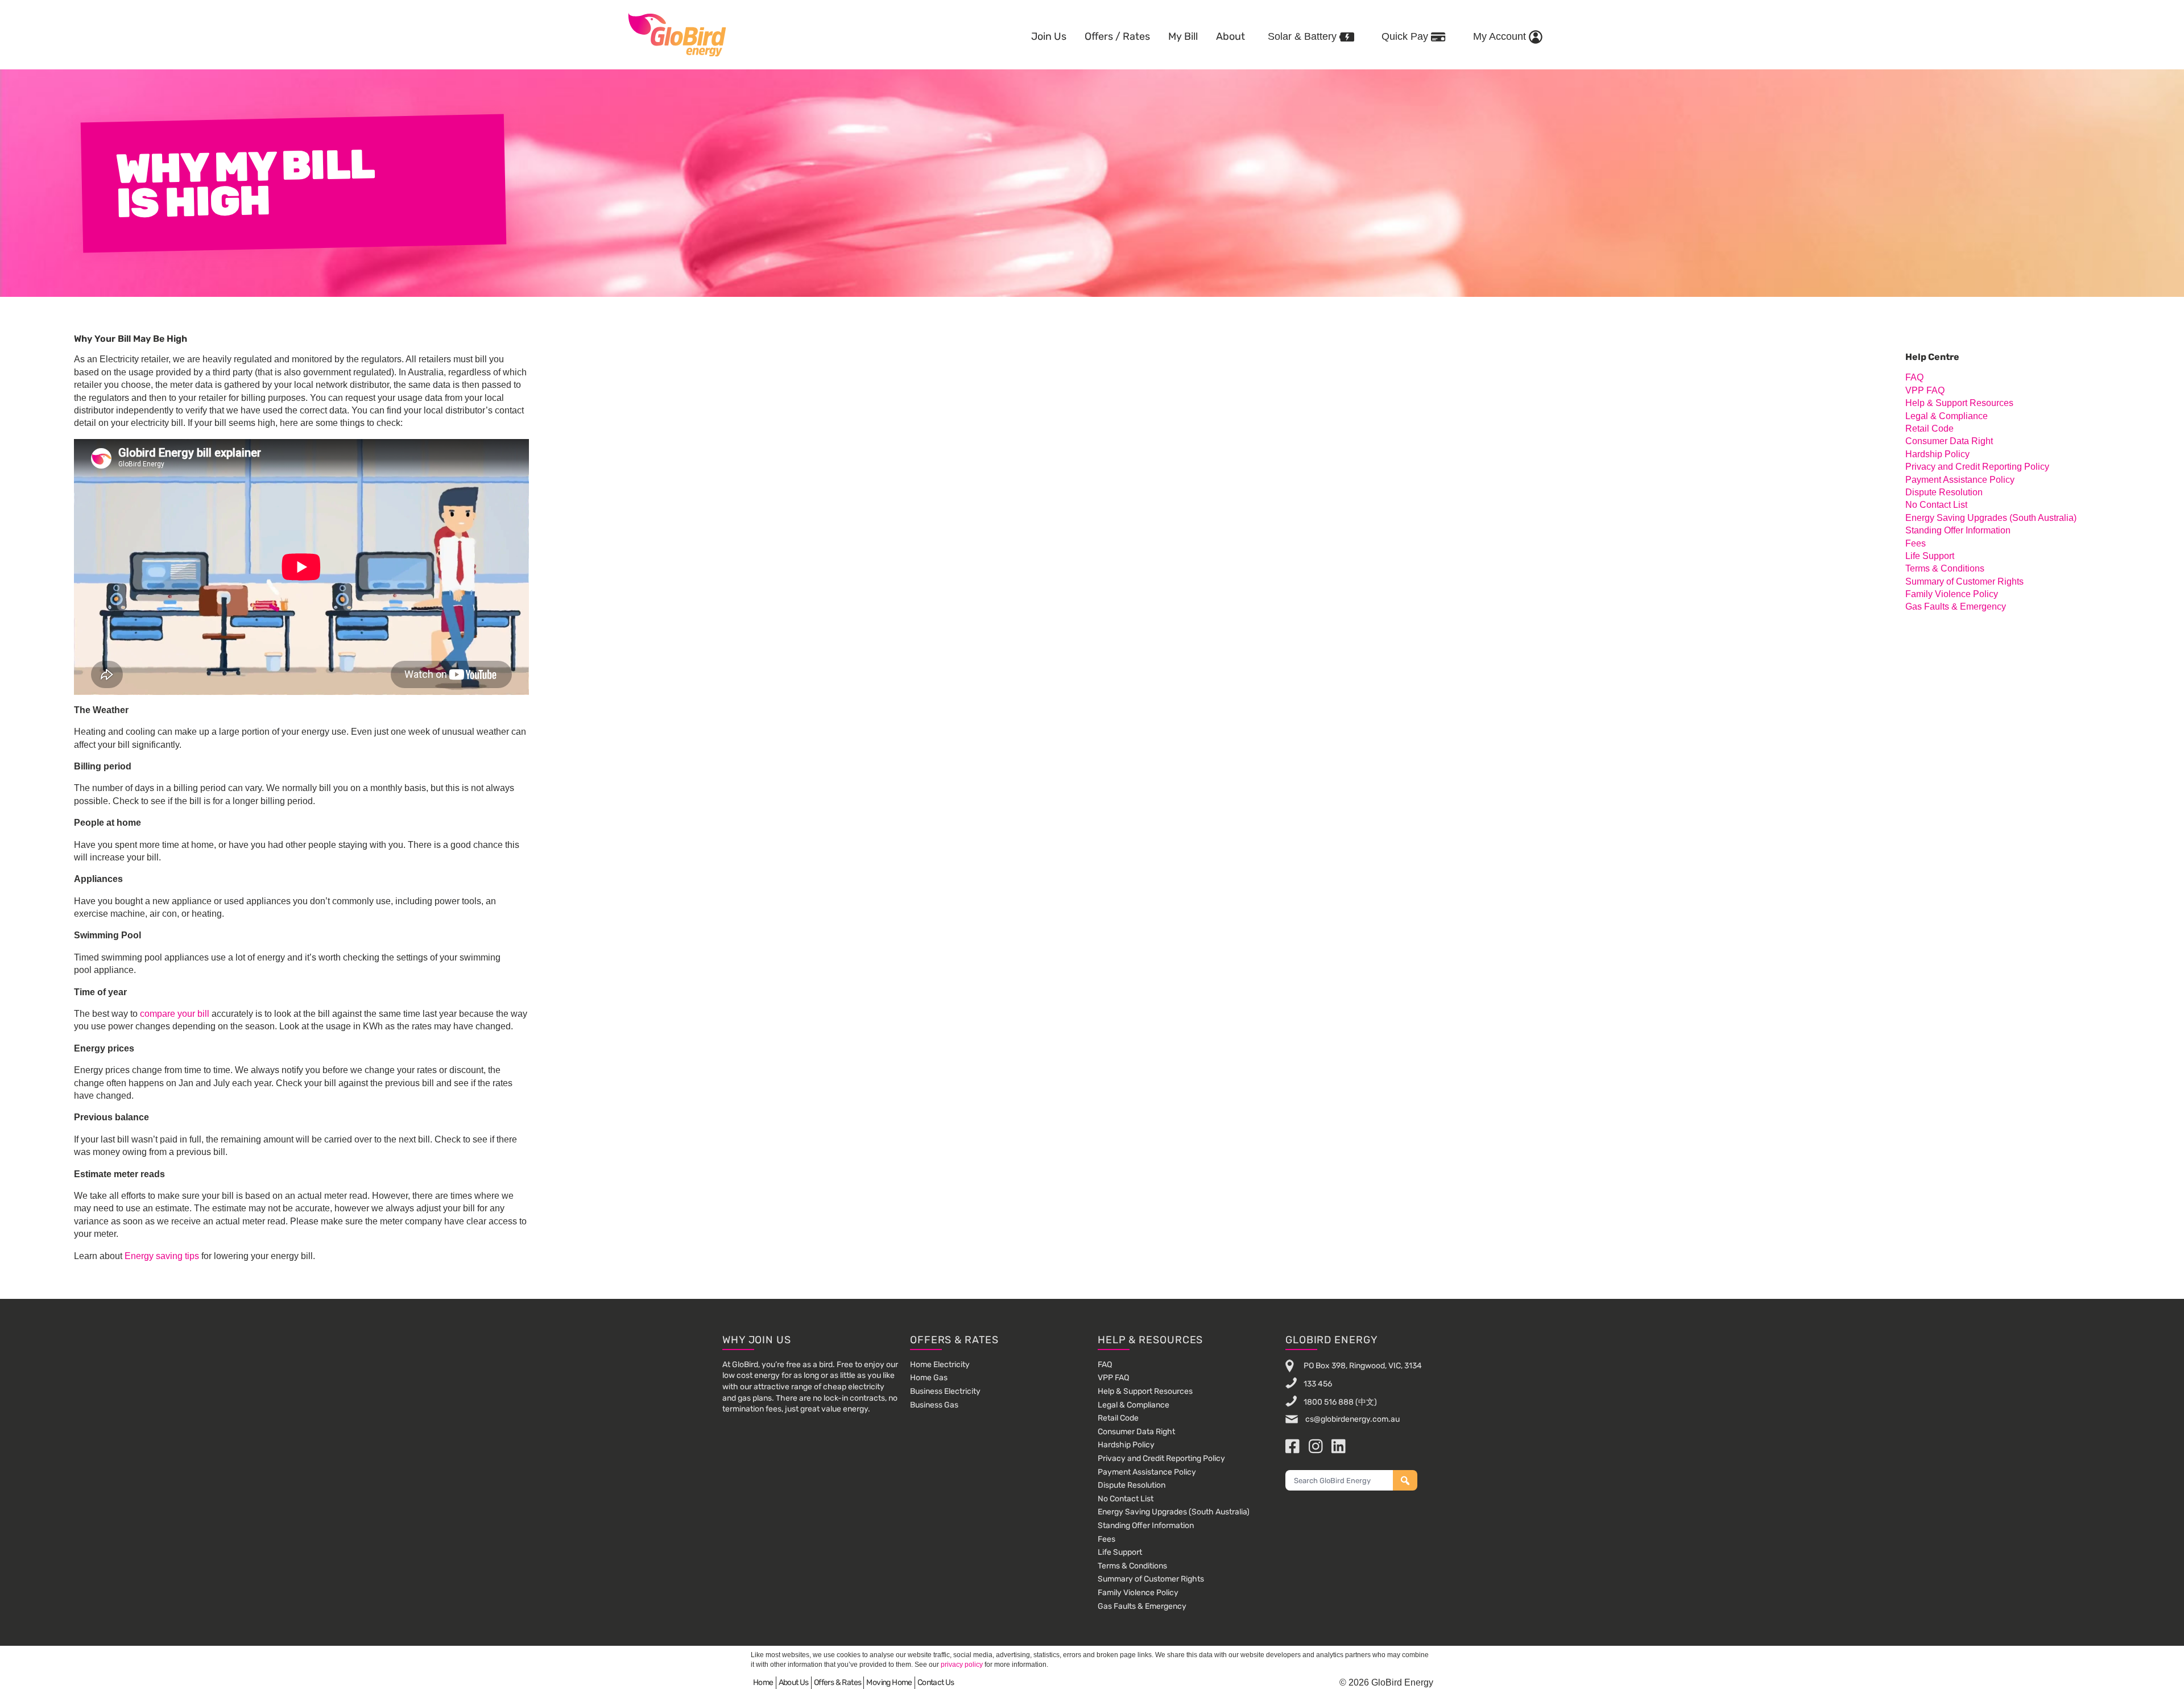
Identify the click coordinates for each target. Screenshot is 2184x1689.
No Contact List (1936, 505)
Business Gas (934, 1405)
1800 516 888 (1329, 1402)
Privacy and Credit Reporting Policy (1977, 467)
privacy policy (962, 1665)
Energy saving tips (162, 1256)
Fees (1916, 543)
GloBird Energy (677, 34)
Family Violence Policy (1952, 594)
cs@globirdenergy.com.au (1352, 1419)
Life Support (1930, 556)
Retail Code (1929, 429)
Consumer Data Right (1949, 441)
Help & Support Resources (1959, 403)
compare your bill (175, 1014)
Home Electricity (940, 1365)
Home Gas (929, 1378)
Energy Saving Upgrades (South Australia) (1991, 518)
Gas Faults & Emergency (1956, 607)
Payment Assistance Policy (1960, 480)
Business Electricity (945, 1391)
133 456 (1318, 1384)
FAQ (1914, 377)
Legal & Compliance (1947, 416)
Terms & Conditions (1945, 568)
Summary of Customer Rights (1964, 581)
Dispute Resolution (1944, 492)
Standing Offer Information (1958, 530)
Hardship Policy (1937, 454)
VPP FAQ (1925, 390)
